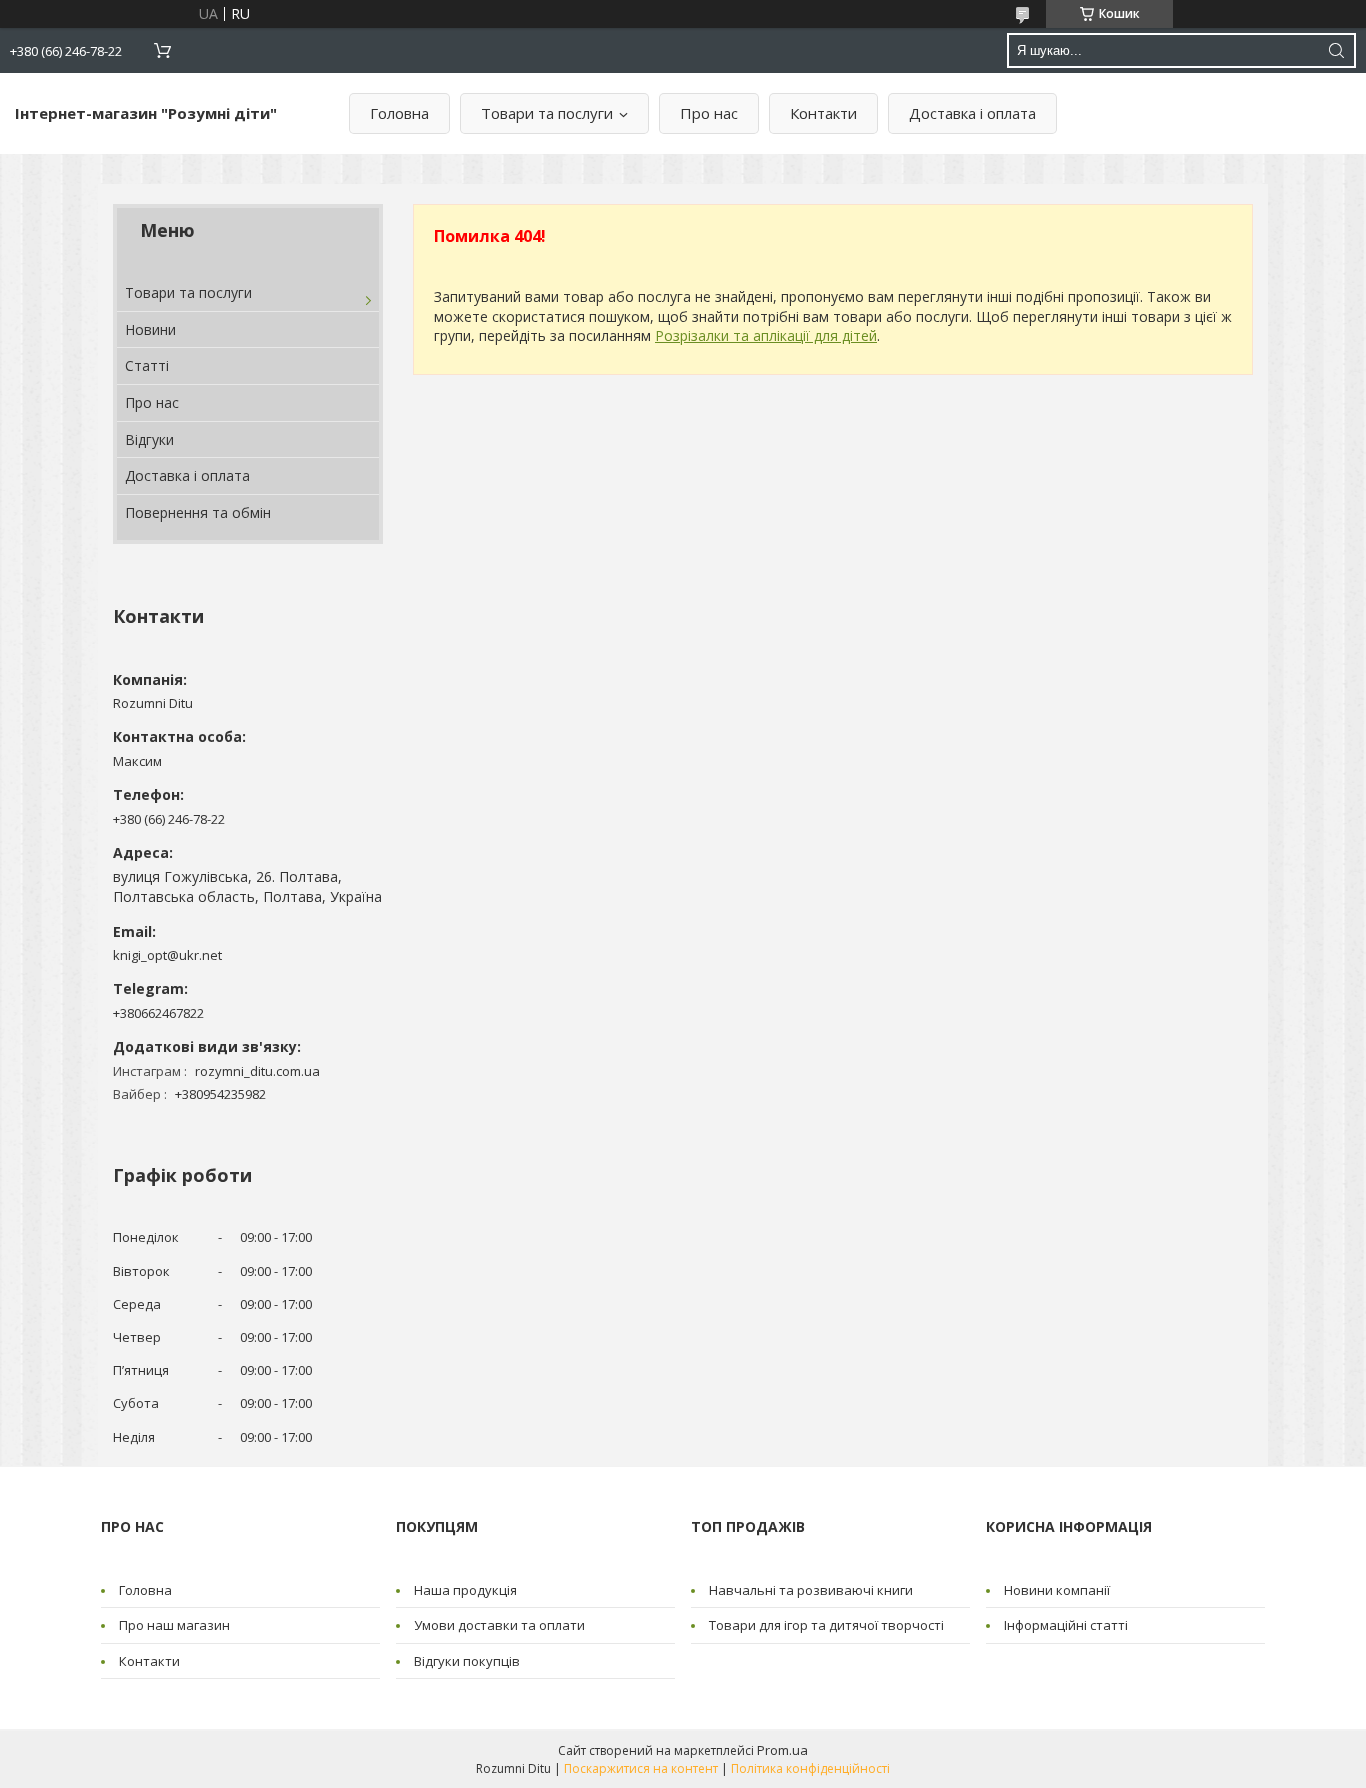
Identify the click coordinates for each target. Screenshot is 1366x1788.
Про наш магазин (174, 1625)
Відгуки (149, 439)
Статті (147, 365)
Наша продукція (465, 1590)
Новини (150, 329)
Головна (399, 113)
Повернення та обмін (198, 512)
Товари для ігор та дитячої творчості (826, 1625)
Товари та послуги (547, 113)
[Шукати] (1336, 50)
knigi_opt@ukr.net (167, 955)
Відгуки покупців (467, 1661)
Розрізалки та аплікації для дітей (766, 335)
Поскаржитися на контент (641, 1768)
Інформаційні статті (1066, 1625)
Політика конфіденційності (810, 1768)
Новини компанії (1057, 1590)
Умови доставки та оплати (499, 1625)
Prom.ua (782, 1750)
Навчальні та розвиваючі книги (811, 1590)
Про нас (709, 113)
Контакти (823, 113)
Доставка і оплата (972, 113)
